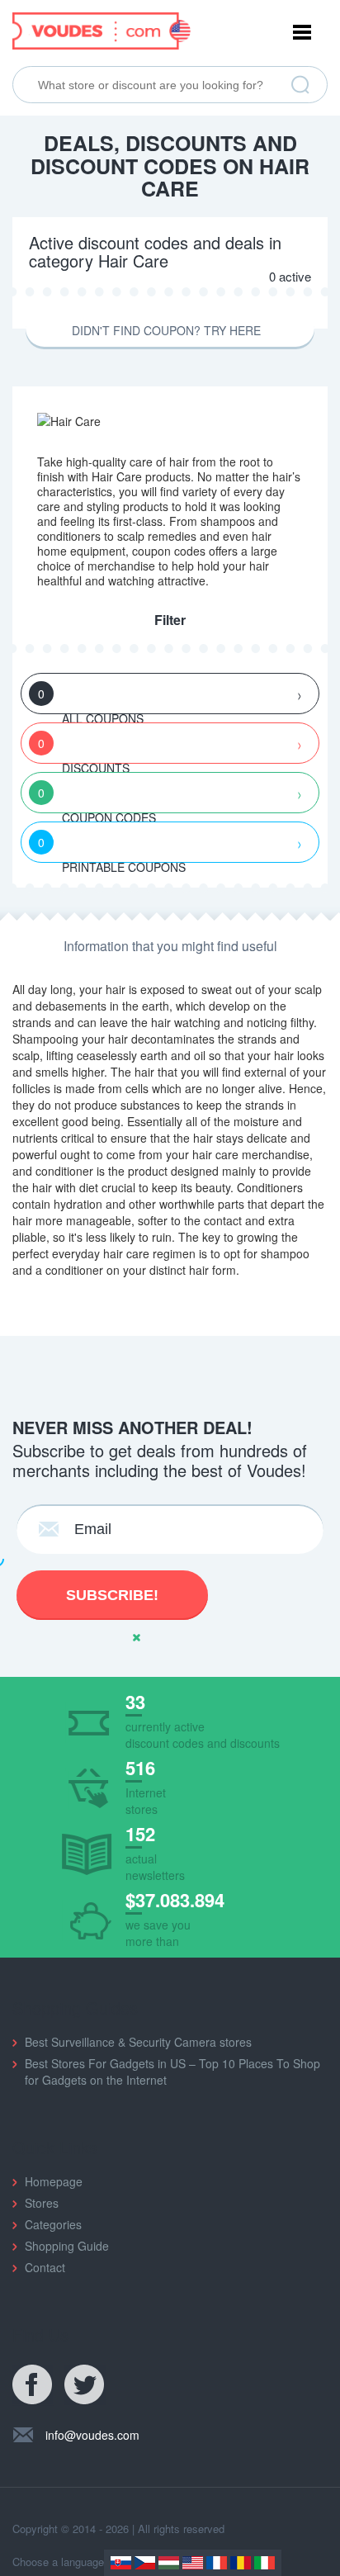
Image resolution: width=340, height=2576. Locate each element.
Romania (241, 2563)
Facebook (33, 2385)
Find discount (300, 85)
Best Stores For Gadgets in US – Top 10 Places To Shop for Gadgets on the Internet (172, 2072)
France (217, 2563)
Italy (264, 2563)
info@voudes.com (92, 2435)
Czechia (145, 2563)
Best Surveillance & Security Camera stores (138, 2042)
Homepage (54, 2181)
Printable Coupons (112, 848)
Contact (45, 2267)
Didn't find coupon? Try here (166, 330)
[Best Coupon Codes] (102, 29)
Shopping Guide (67, 2246)
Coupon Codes (97, 799)
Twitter (85, 2385)
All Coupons (91, 700)
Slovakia (121, 2563)
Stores (42, 2203)
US (193, 2563)
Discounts (84, 749)
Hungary (169, 2563)
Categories (53, 2224)
